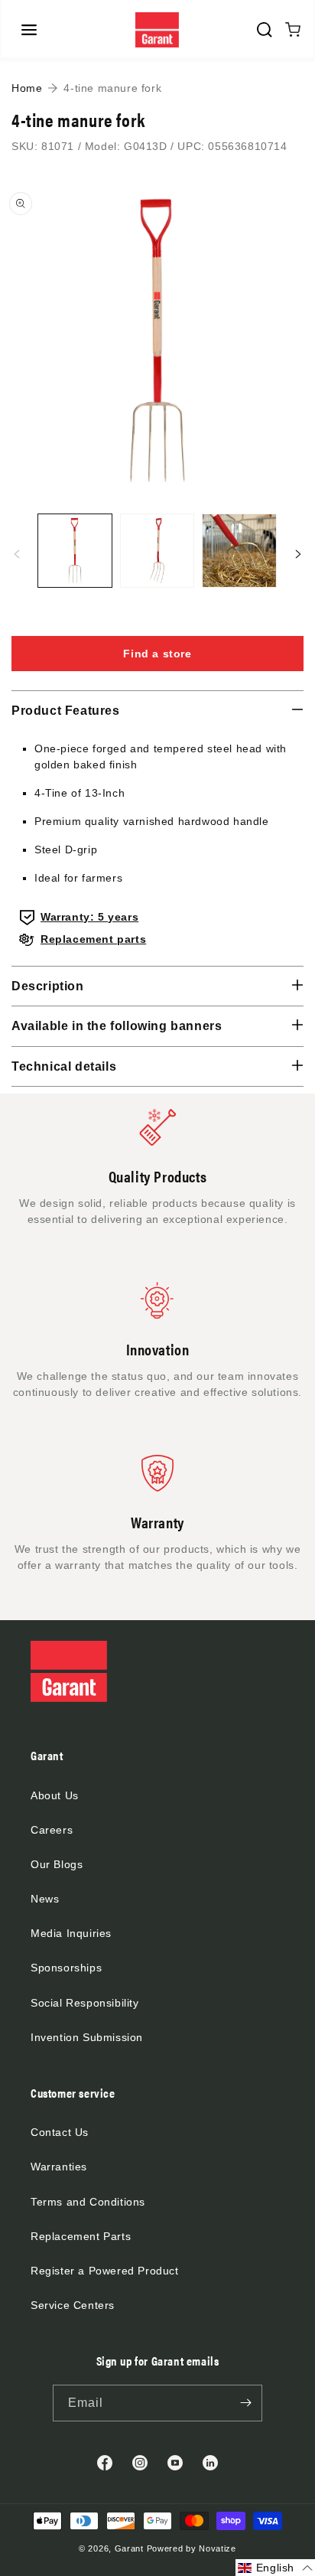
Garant (129, 2548)
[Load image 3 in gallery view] (239, 551)
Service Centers (73, 2305)
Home (27, 88)
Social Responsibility (85, 2003)
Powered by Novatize (192, 2548)
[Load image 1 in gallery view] (75, 551)
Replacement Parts (81, 2236)
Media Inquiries (71, 1933)
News (45, 1899)
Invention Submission (87, 2037)
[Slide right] (298, 554)
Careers (52, 1830)
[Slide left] (17, 554)
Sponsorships (66, 1968)
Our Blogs (57, 1864)
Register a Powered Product (105, 2271)
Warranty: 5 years (89, 917)
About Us (55, 1795)
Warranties (59, 2167)
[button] (29, 30)
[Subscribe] (245, 2403)
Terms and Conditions (88, 2202)
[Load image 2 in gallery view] (157, 551)
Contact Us (60, 2132)
